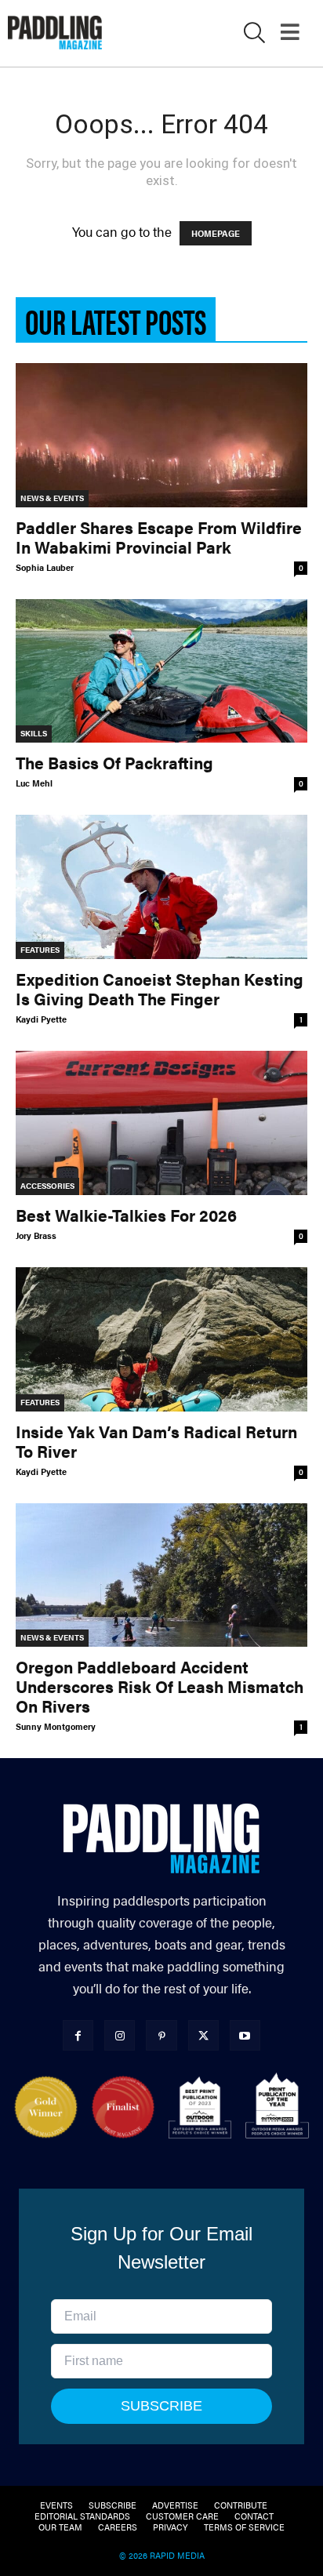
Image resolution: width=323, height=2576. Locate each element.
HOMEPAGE (216, 233)
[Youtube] (245, 2035)
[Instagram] (120, 2035)
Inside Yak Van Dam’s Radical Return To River (156, 1441)
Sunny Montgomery (56, 1726)
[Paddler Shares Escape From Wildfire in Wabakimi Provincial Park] (161, 435)
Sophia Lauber (45, 567)
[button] (254, 35)
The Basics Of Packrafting (114, 762)
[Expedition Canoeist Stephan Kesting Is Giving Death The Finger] (161, 887)
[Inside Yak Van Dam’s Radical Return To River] (161, 1339)
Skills (34, 733)
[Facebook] (78, 2035)
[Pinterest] (161, 2035)
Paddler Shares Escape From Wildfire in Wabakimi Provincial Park (159, 537)
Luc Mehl (34, 783)
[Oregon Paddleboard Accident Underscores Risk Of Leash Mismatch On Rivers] (161, 1575)
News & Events (52, 498)
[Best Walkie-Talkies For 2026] (161, 1123)
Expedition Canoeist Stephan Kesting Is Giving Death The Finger (160, 988)
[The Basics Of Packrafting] (161, 671)
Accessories (47, 1186)
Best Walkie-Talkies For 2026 (126, 1215)
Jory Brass (36, 1235)
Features (40, 950)
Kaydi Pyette (41, 1019)
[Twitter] (203, 2035)
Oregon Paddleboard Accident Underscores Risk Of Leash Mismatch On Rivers (160, 1686)
